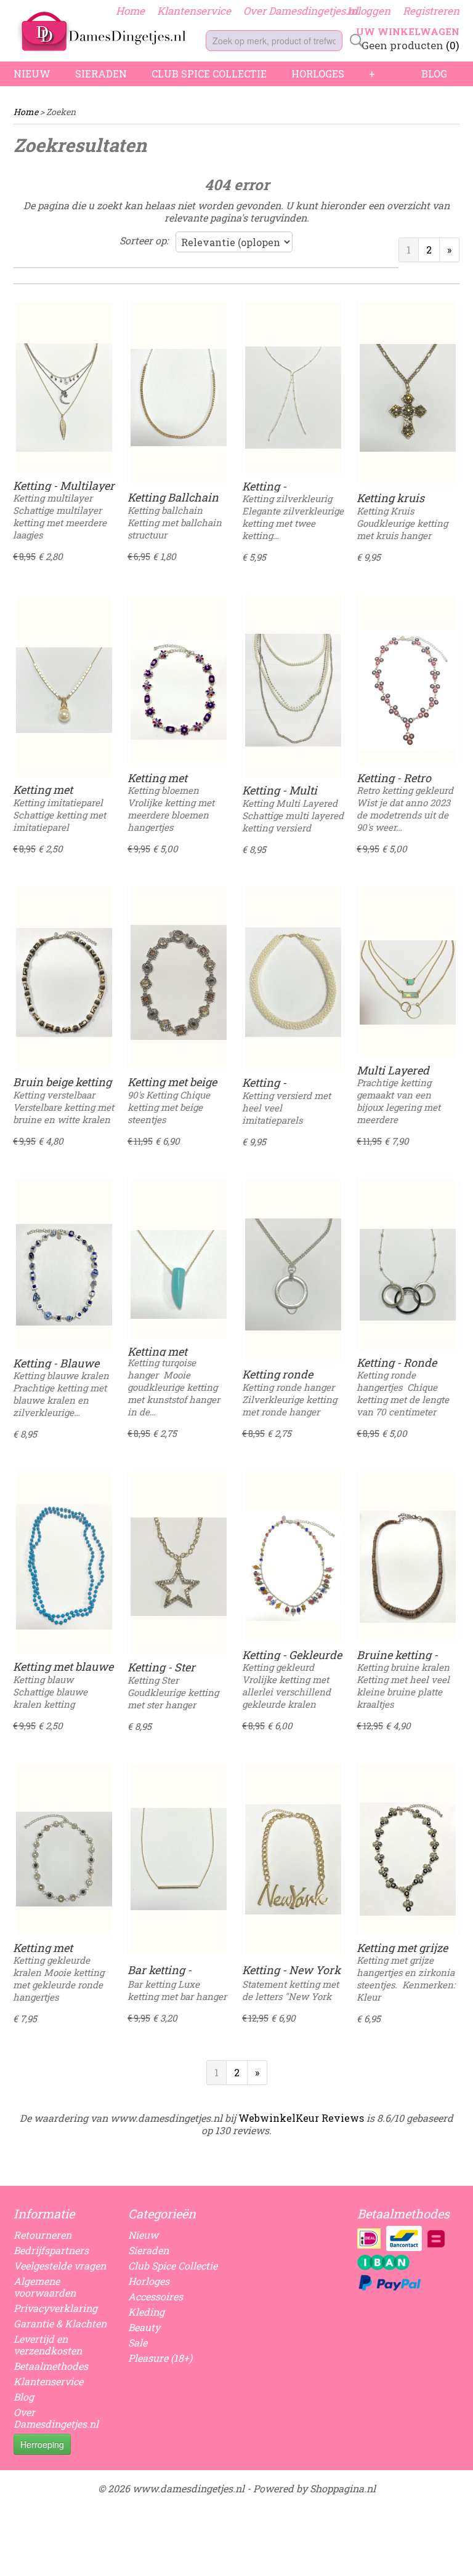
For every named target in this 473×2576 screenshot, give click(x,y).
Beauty (144, 2327)
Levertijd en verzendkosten (48, 2345)
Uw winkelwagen (408, 31)
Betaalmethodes (51, 2366)
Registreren (431, 11)
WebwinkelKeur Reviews (301, 2118)
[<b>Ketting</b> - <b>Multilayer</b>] (64, 398)
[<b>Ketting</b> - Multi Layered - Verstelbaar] (293, 690)
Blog (434, 74)
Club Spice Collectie (209, 74)
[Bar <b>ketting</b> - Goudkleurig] (179, 1859)
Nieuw (32, 74)
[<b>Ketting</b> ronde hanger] (293, 1274)
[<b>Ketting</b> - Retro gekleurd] (408, 690)
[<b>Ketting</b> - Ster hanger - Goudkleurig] (179, 1567)
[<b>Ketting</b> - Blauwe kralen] (64, 1274)
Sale (138, 2342)
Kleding (146, 2312)
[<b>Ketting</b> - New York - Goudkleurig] (293, 1859)
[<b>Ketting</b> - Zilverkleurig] (293, 398)
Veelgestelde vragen (60, 2266)
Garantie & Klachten (60, 2323)
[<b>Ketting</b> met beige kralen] (179, 982)
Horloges (318, 74)
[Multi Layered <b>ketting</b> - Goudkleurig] (408, 982)
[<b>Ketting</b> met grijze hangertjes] (408, 1859)
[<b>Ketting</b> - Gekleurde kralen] (293, 1567)
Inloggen (369, 11)
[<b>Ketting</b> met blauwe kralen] (64, 1567)
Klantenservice (194, 11)
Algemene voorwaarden (45, 2287)
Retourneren (42, 2235)
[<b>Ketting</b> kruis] (408, 398)
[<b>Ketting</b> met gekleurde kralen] (64, 1859)
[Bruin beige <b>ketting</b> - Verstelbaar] (64, 982)
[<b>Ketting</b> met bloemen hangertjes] (179, 690)
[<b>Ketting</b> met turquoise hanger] (179, 1274)
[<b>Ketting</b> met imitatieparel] (64, 690)
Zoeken (354, 41)
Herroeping (42, 2444)
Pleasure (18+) (160, 2358)
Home (130, 11)
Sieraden (101, 74)
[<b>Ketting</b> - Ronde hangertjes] (408, 1274)
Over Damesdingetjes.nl (301, 11)
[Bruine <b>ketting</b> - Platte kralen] (408, 1567)
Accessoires (156, 2296)
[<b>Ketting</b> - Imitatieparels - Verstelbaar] (293, 982)
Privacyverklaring (55, 2308)
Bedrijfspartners (51, 2250)
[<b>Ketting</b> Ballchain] (179, 398)
